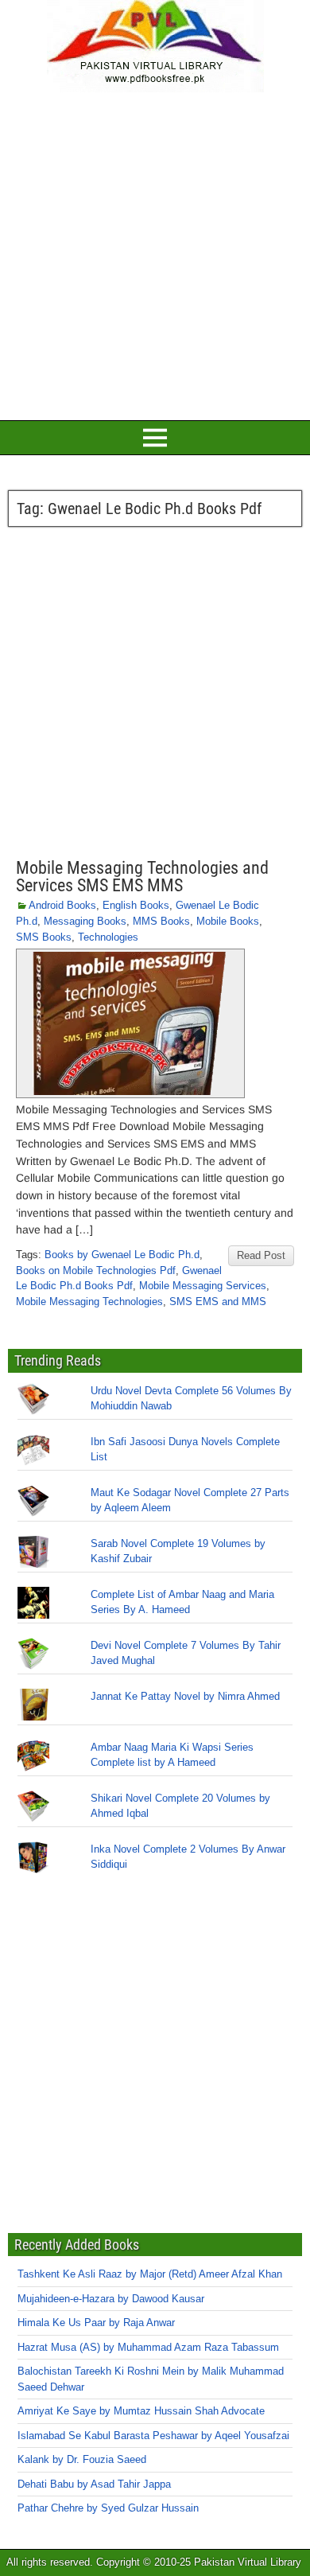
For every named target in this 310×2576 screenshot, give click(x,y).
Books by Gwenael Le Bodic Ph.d (122, 1255)
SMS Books (44, 937)
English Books (136, 905)
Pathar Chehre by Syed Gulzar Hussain (108, 2508)
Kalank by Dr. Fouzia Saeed (82, 2459)
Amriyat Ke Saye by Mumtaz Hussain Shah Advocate (141, 2411)
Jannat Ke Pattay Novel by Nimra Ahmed (185, 1696)
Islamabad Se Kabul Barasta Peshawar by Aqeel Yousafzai (153, 2436)
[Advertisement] (155, 254)
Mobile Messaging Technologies (89, 1302)
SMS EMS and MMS (218, 1302)
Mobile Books (228, 921)
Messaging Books (85, 921)
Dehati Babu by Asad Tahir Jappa (94, 2484)
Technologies (108, 937)
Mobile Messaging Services (203, 1286)
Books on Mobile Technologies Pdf (96, 1270)
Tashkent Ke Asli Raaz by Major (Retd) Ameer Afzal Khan (150, 2274)
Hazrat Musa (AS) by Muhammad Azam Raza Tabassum (148, 2347)
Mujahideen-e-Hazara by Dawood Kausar (111, 2299)
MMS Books (161, 921)
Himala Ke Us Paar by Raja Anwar (96, 2323)
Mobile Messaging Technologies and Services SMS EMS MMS (142, 877)
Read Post (261, 1255)
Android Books (62, 905)
